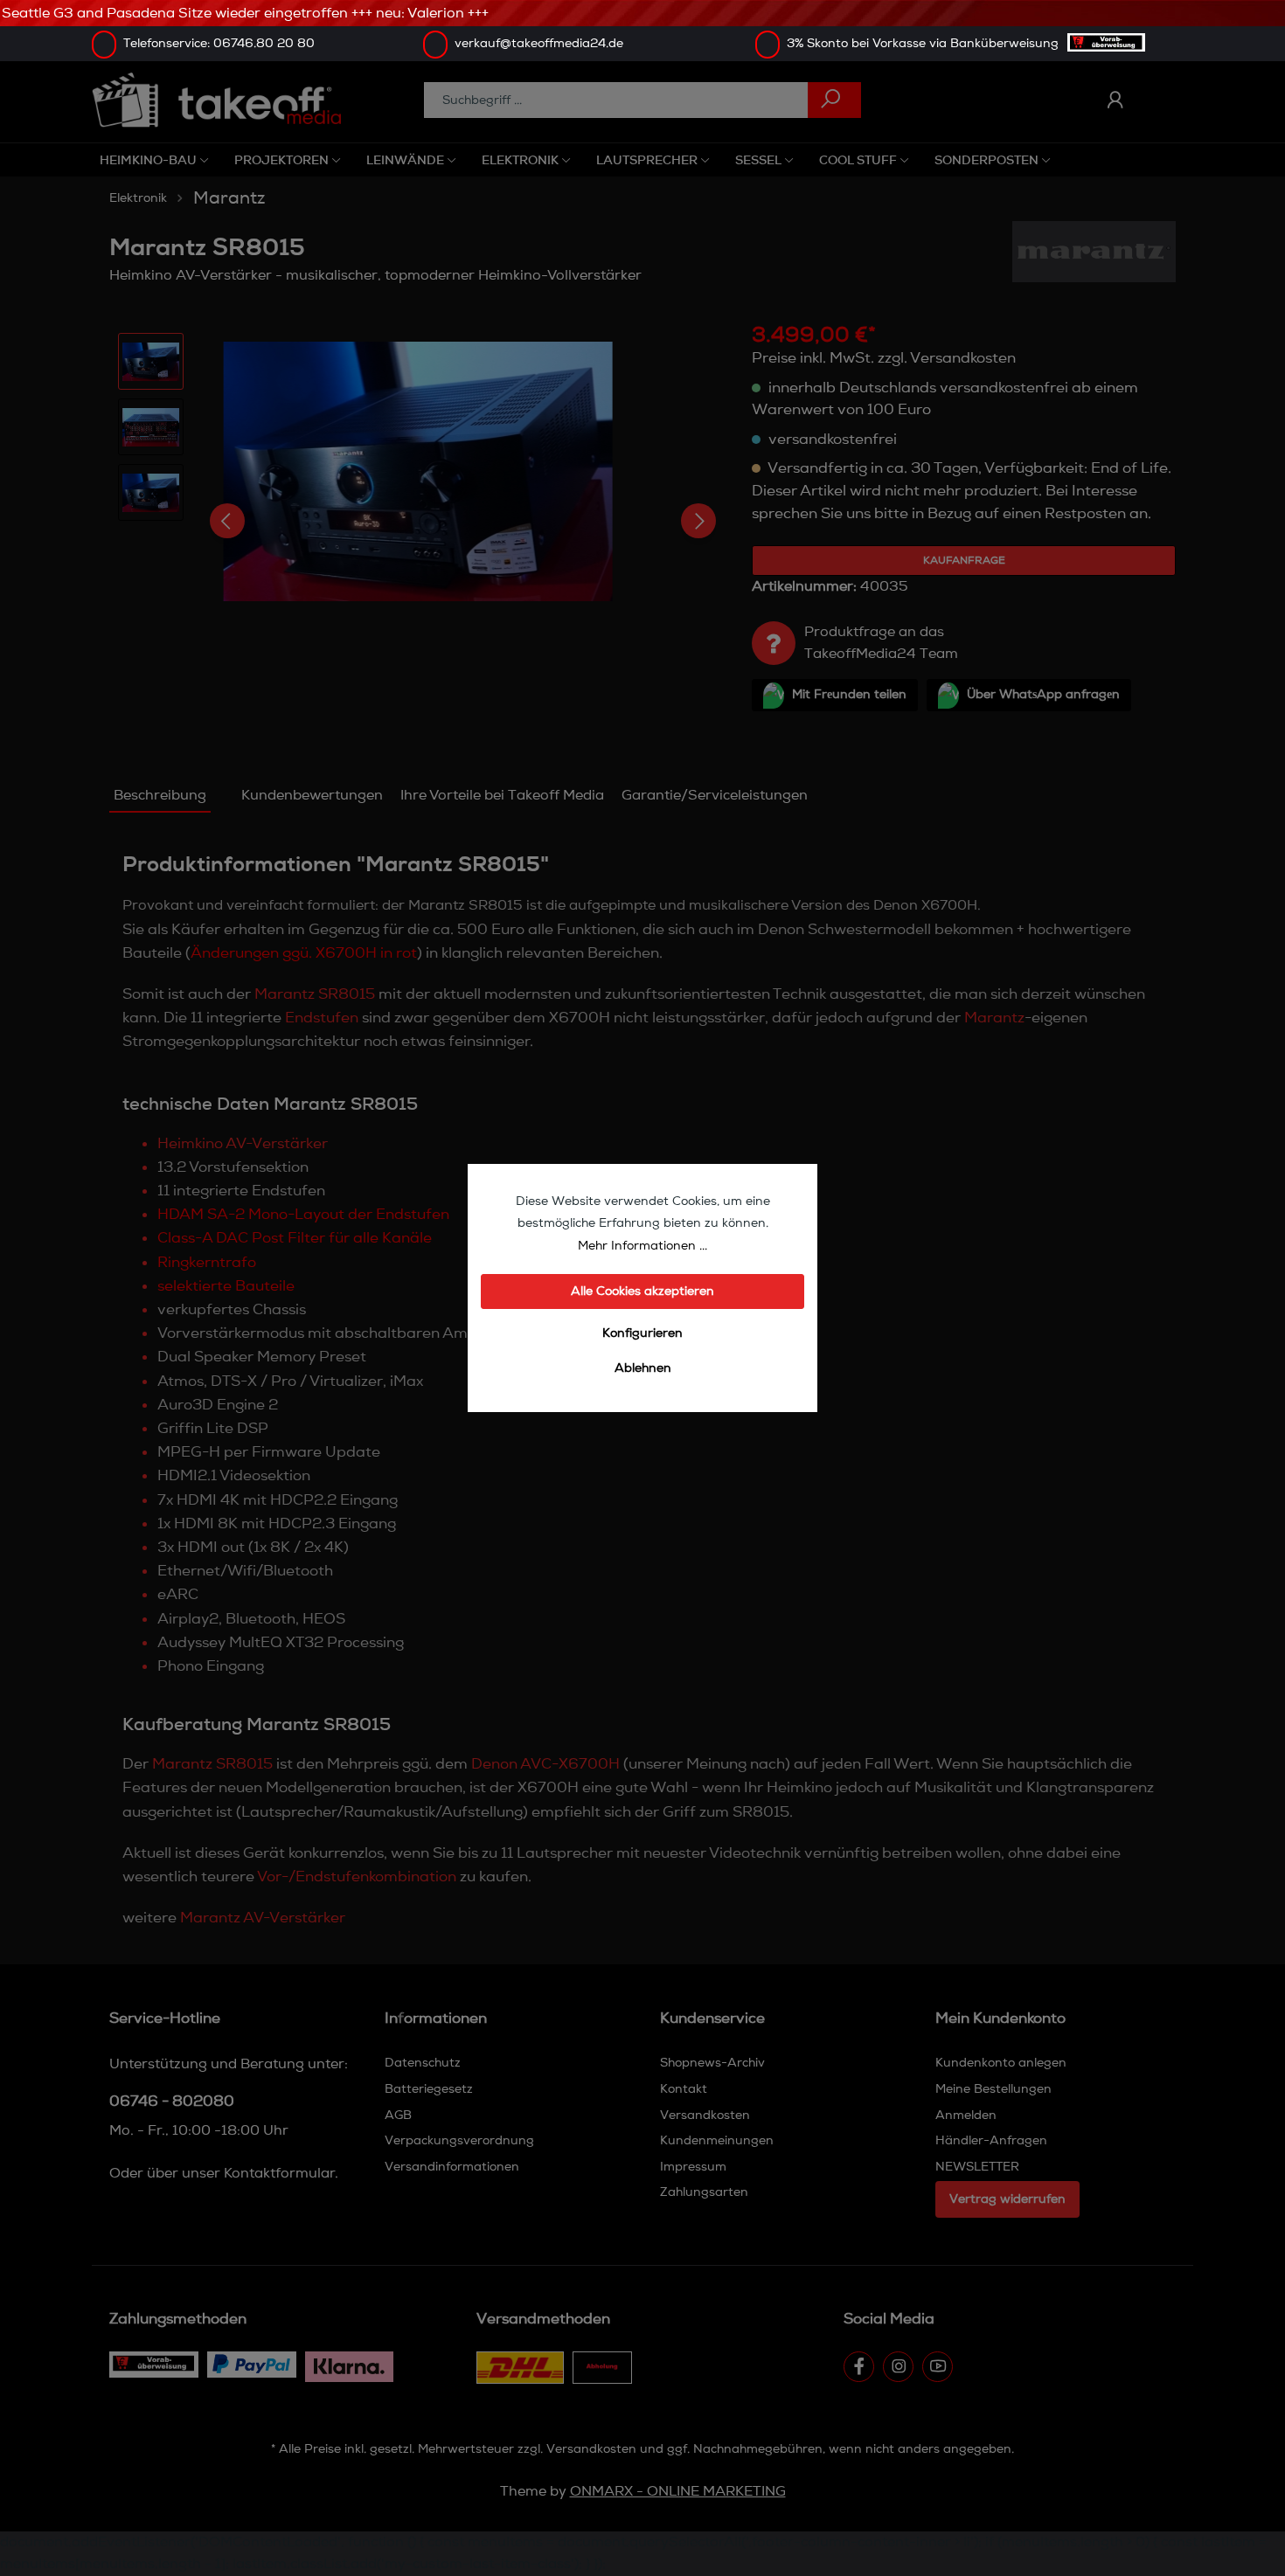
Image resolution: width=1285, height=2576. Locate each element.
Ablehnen (643, 1368)
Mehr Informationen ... (642, 1246)
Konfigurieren (642, 1333)
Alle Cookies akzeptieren (642, 1291)
